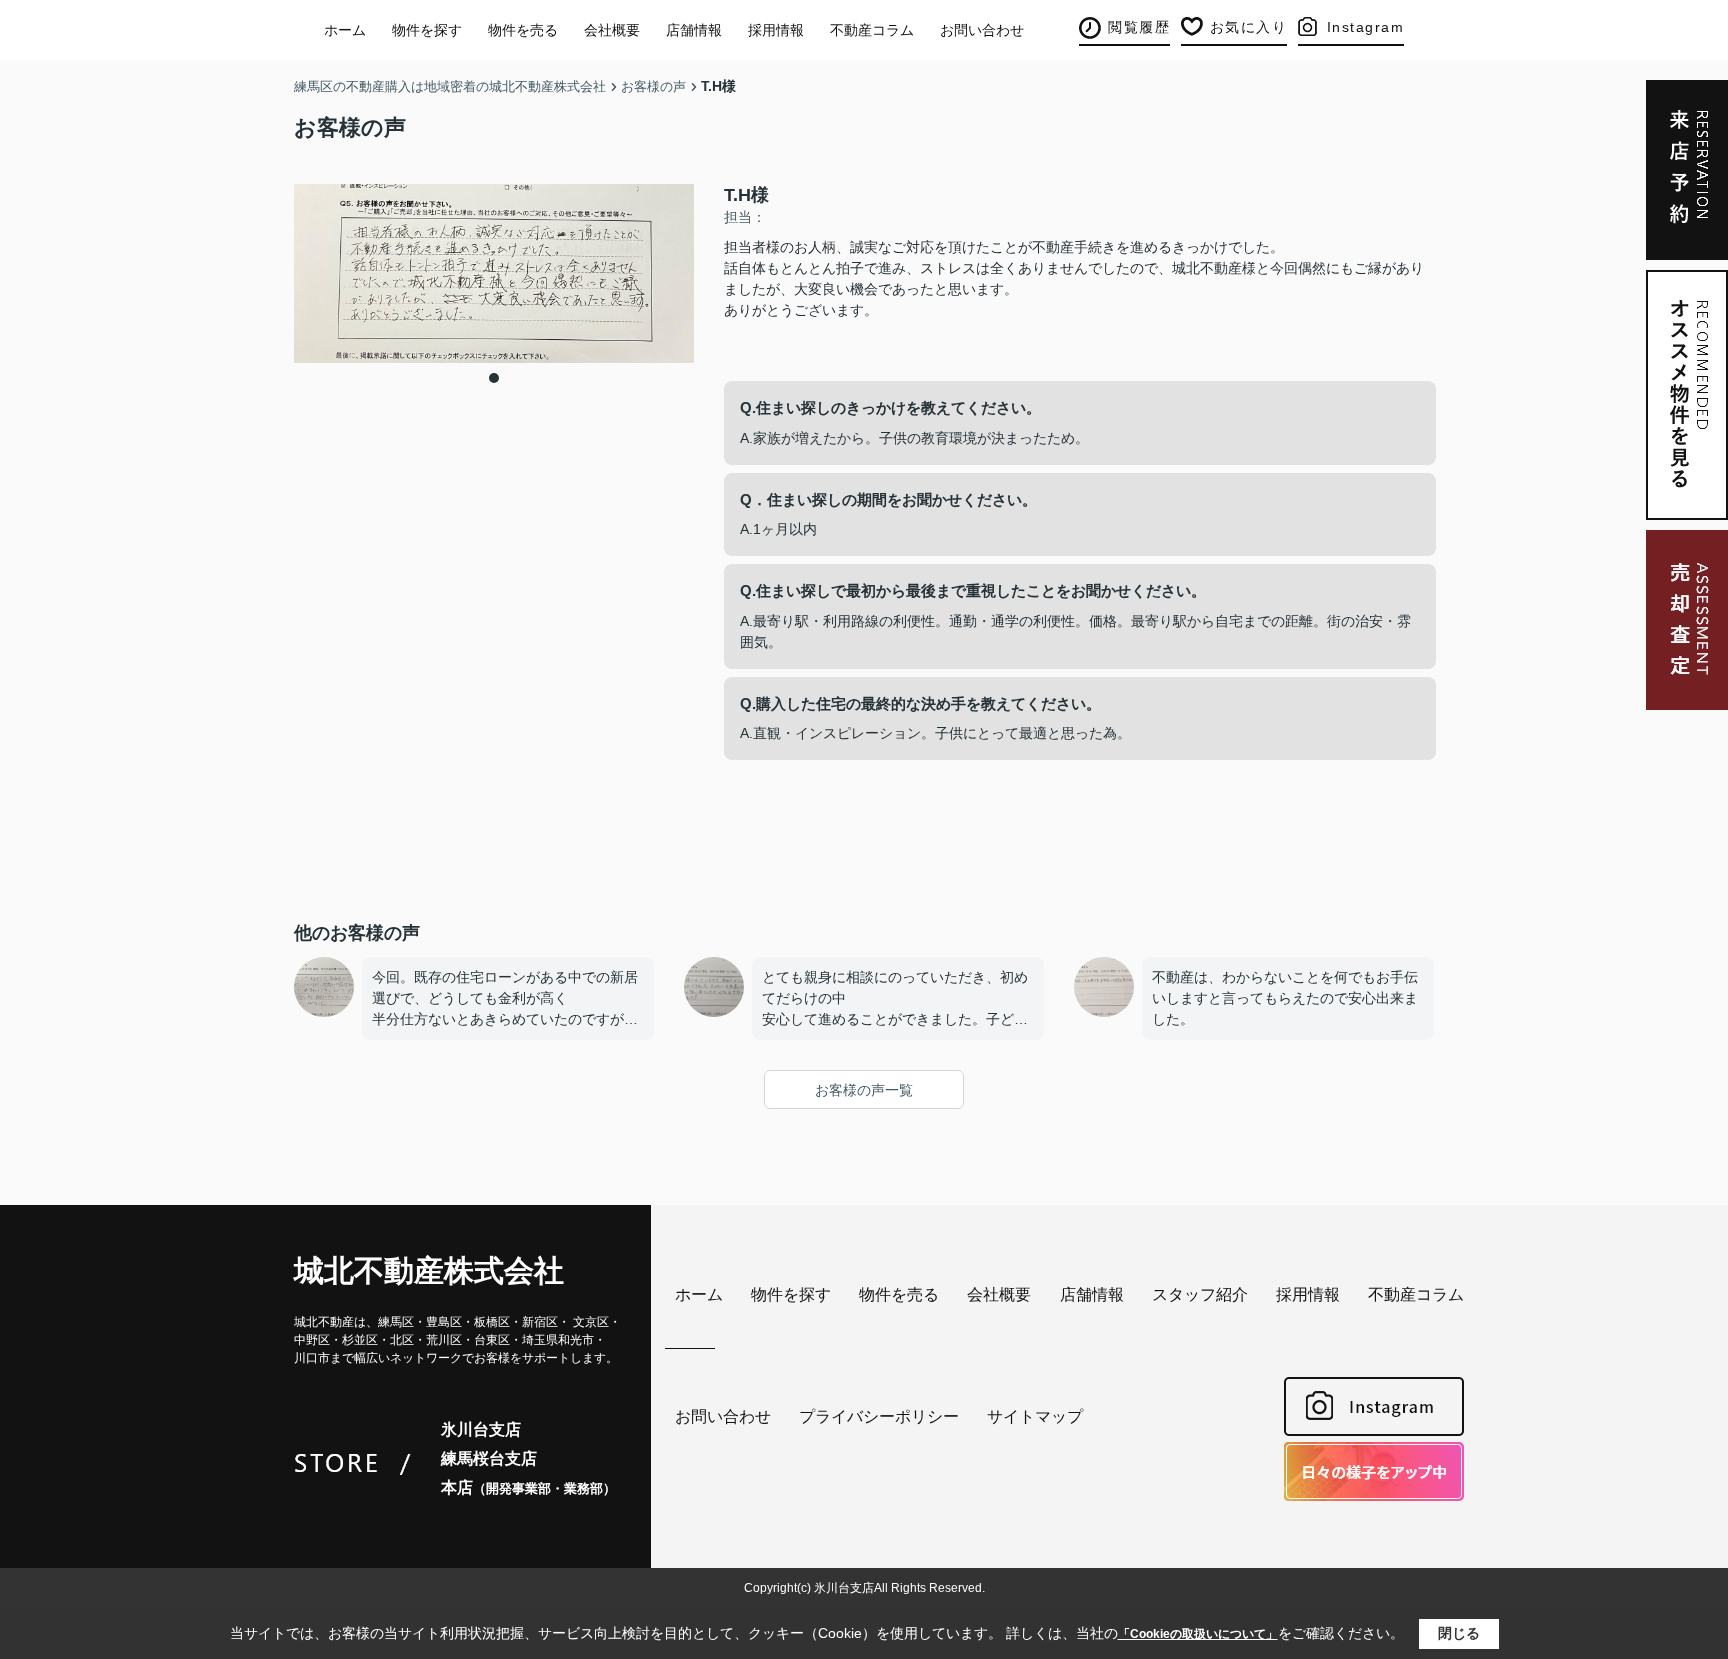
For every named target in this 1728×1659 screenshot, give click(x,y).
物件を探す (427, 30)
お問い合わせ (982, 30)
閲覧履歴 (1139, 27)
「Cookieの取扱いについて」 (1198, 1634)
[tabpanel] (494, 273)
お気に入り (1249, 27)
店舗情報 (694, 30)
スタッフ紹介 (1200, 1294)
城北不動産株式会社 (429, 1270)
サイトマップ (1035, 1416)
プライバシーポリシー (879, 1416)
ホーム (345, 30)
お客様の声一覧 (864, 1090)
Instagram (1366, 27)
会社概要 (612, 30)
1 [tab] (494, 378)
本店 (528, 1487)
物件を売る (523, 30)
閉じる (1459, 1633)
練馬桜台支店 (489, 1458)
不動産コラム (872, 30)
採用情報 (776, 30)
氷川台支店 (481, 1429)
